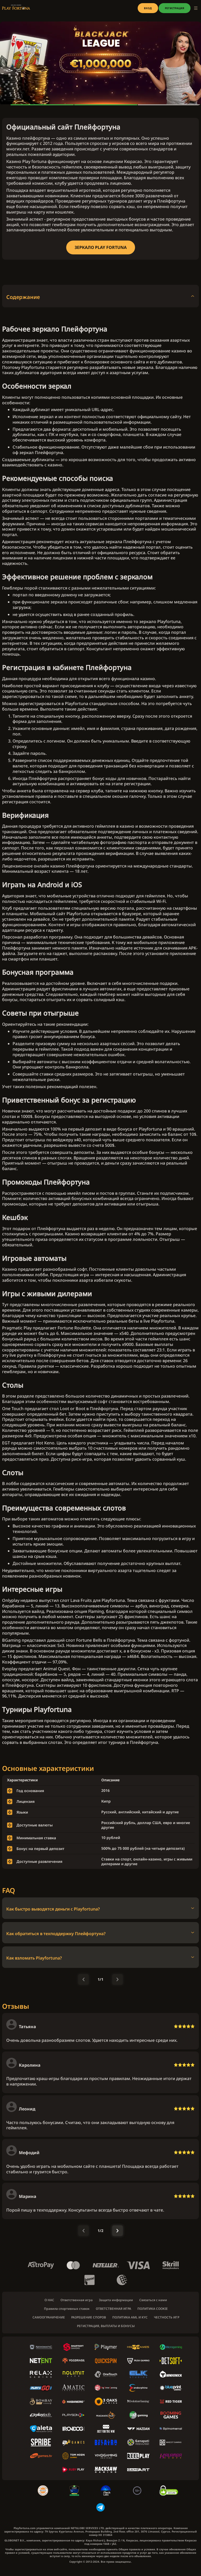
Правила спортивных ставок (67, 2309)
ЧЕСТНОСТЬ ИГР (167, 2317)
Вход (148, 8)
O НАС (49, 2300)
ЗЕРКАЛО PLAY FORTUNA (101, 247)
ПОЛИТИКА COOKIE (153, 2309)
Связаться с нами (153, 2300)
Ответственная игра (77, 2300)
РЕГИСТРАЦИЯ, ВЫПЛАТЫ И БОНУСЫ (106, 2326)
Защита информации (116, 2300)
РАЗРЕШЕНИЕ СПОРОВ (89, 2317)
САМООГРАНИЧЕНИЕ (49, 2317)
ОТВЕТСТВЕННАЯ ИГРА (113, 2309)
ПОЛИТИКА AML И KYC (130, 2317)
